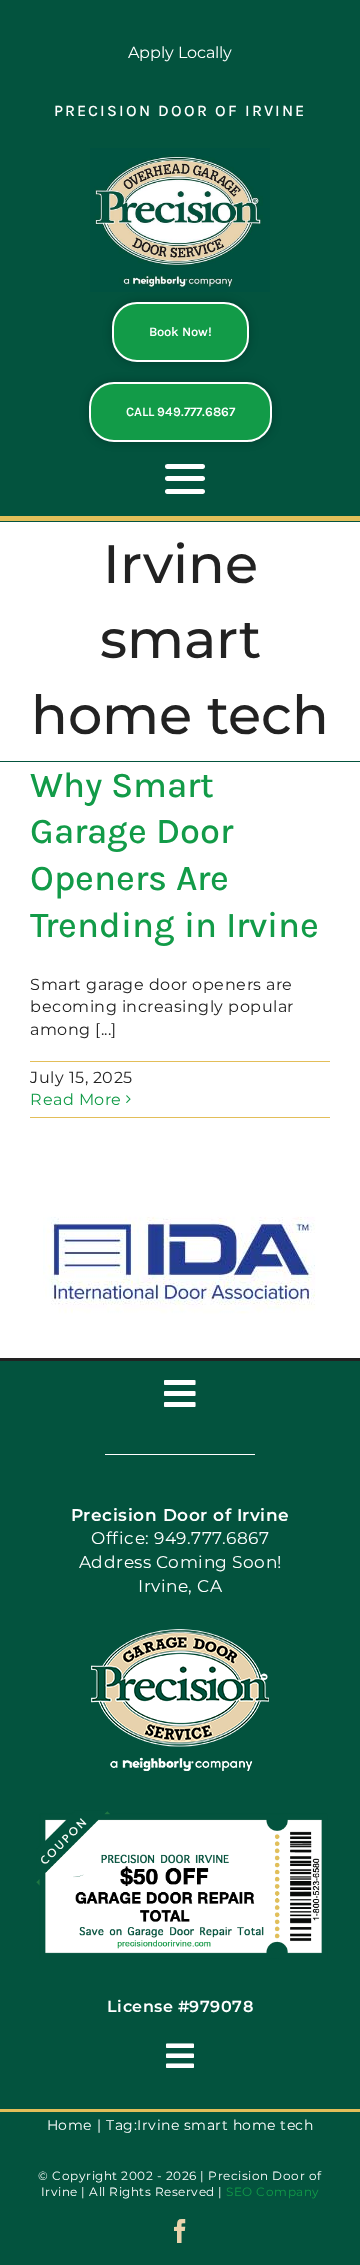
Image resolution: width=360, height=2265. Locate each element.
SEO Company (273, 2191)
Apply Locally (180, 52)
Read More (76, 1099)
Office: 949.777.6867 (180, 1538)
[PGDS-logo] (180, 155)
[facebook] (180, 2231)
